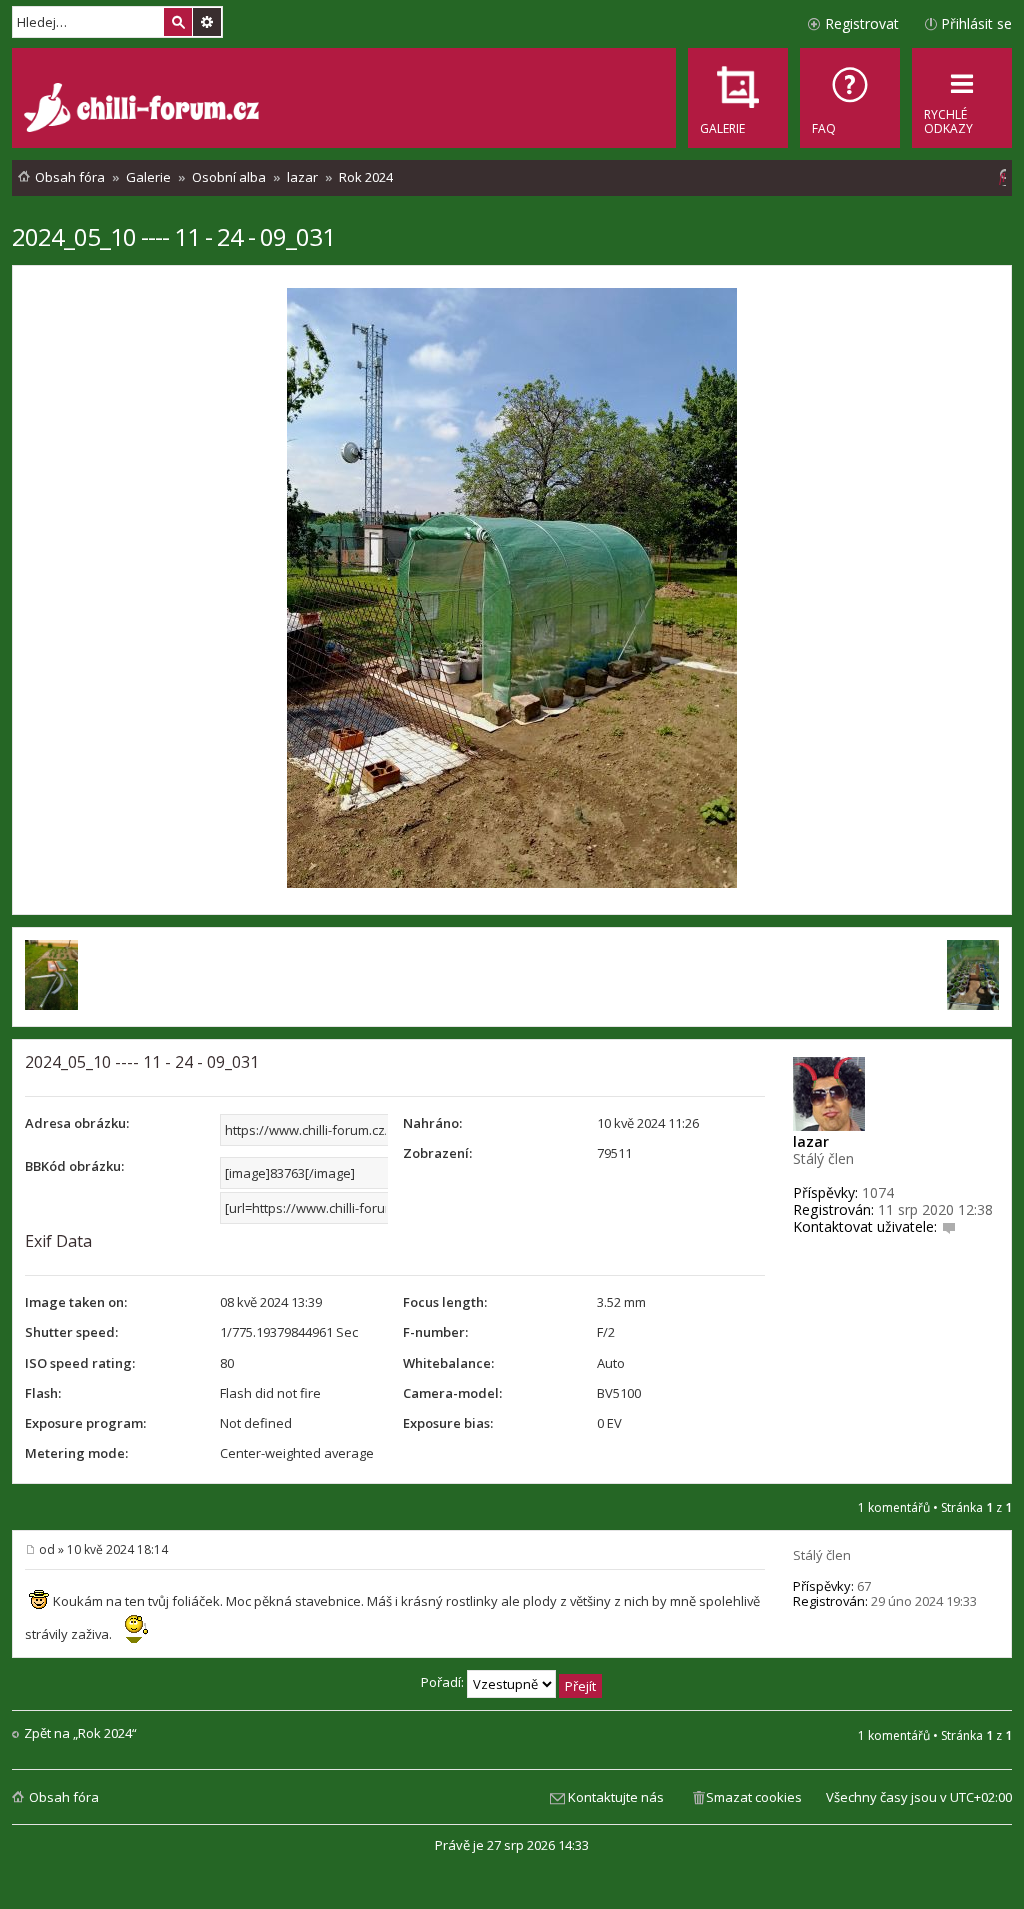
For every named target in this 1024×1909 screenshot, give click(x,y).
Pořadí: (444, 1682)
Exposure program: (85, 1423)
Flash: (43, 1393)
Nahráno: (432, 1123)
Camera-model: (452, 1393)
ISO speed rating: (80, 1363)
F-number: (435, 1332)
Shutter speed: (71, 1332)
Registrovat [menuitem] (862, 23)
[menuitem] (850, 98)
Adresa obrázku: (77, 1123)
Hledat (178, 22)
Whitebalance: (448, 1363)
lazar (811, 1141)
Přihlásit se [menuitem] (976, 23)
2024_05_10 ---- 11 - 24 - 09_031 (173, 236)
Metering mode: (76, 1453)
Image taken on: (76, 1302)
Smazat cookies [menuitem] (754, 1797)
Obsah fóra (64, 1797)
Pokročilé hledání (207, 22)
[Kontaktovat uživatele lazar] (949, 1226)
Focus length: (445, 1302)
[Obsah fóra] (144, 110)
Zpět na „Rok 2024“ (80, 1733)
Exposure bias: (448, 1423)
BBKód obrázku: (74, 1166)
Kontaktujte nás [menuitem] (616, 1797)
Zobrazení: (437, 1153)
